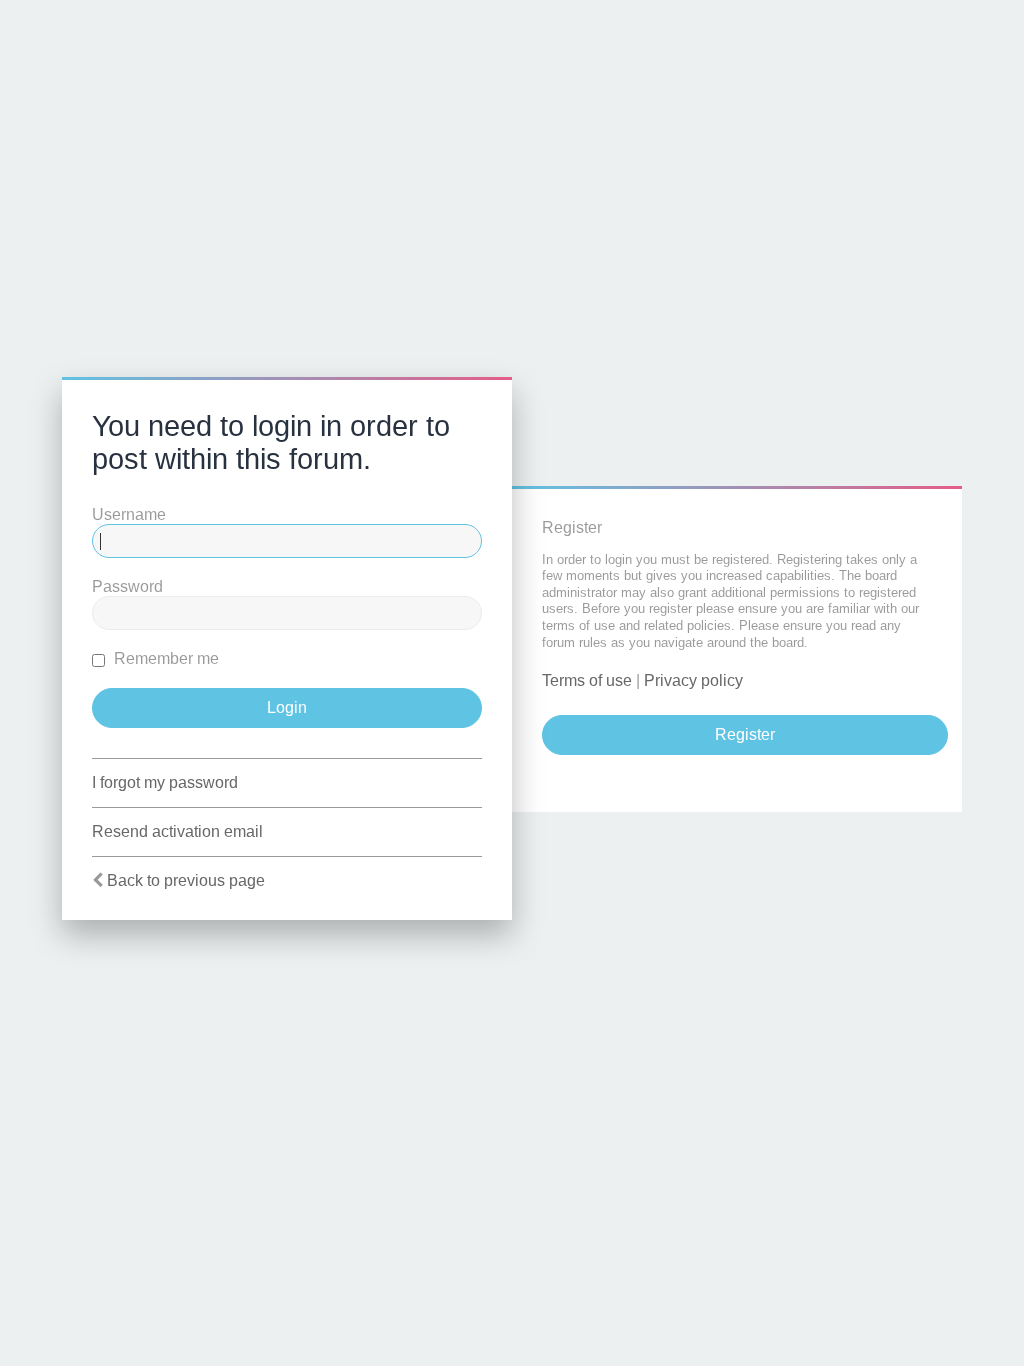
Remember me (164, 658)
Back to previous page (186, 880)
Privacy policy (693, 680)
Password (127, 586)
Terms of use (587, 680)
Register (745, 734)
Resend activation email (177, 831)
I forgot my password (165, 782)
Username (129, 514)
